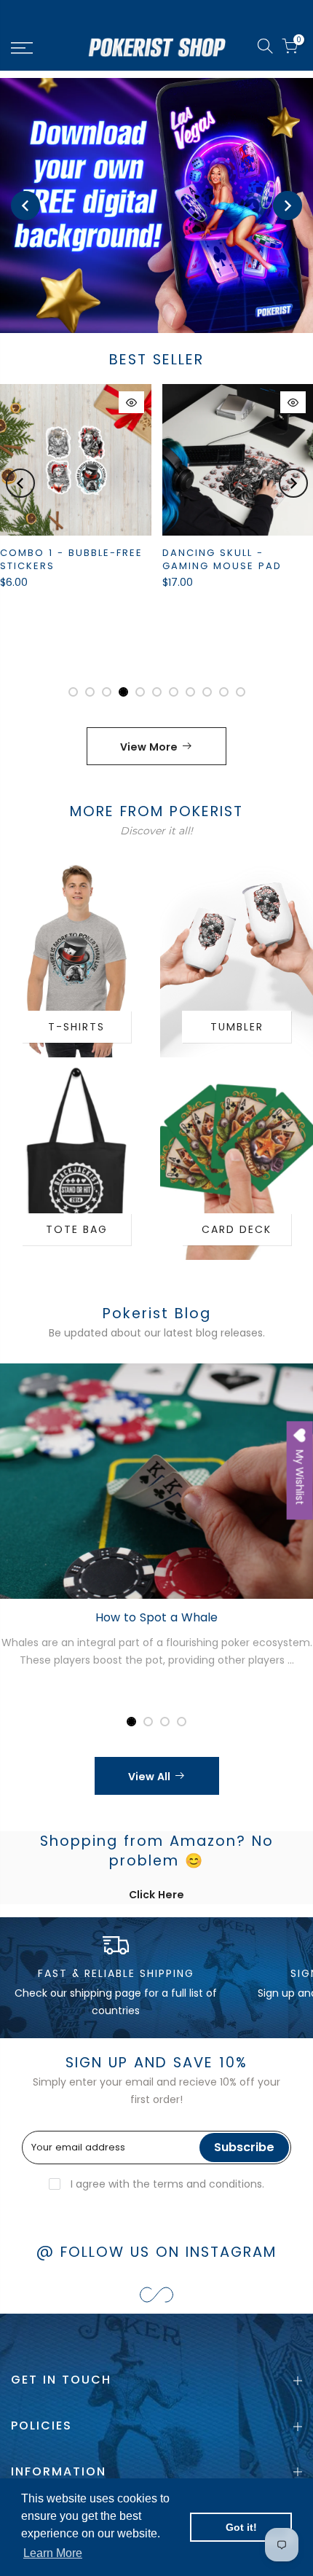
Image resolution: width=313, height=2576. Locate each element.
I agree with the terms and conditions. (166, 2184)
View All (149, 1777)
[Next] (288, 205)
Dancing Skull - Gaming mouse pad (222, 560)
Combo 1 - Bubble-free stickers (71, 560)
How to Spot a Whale (156, 1617)
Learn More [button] (53, 2553)
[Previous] (25, 205)
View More (149, 747)
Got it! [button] (241, 2527)
